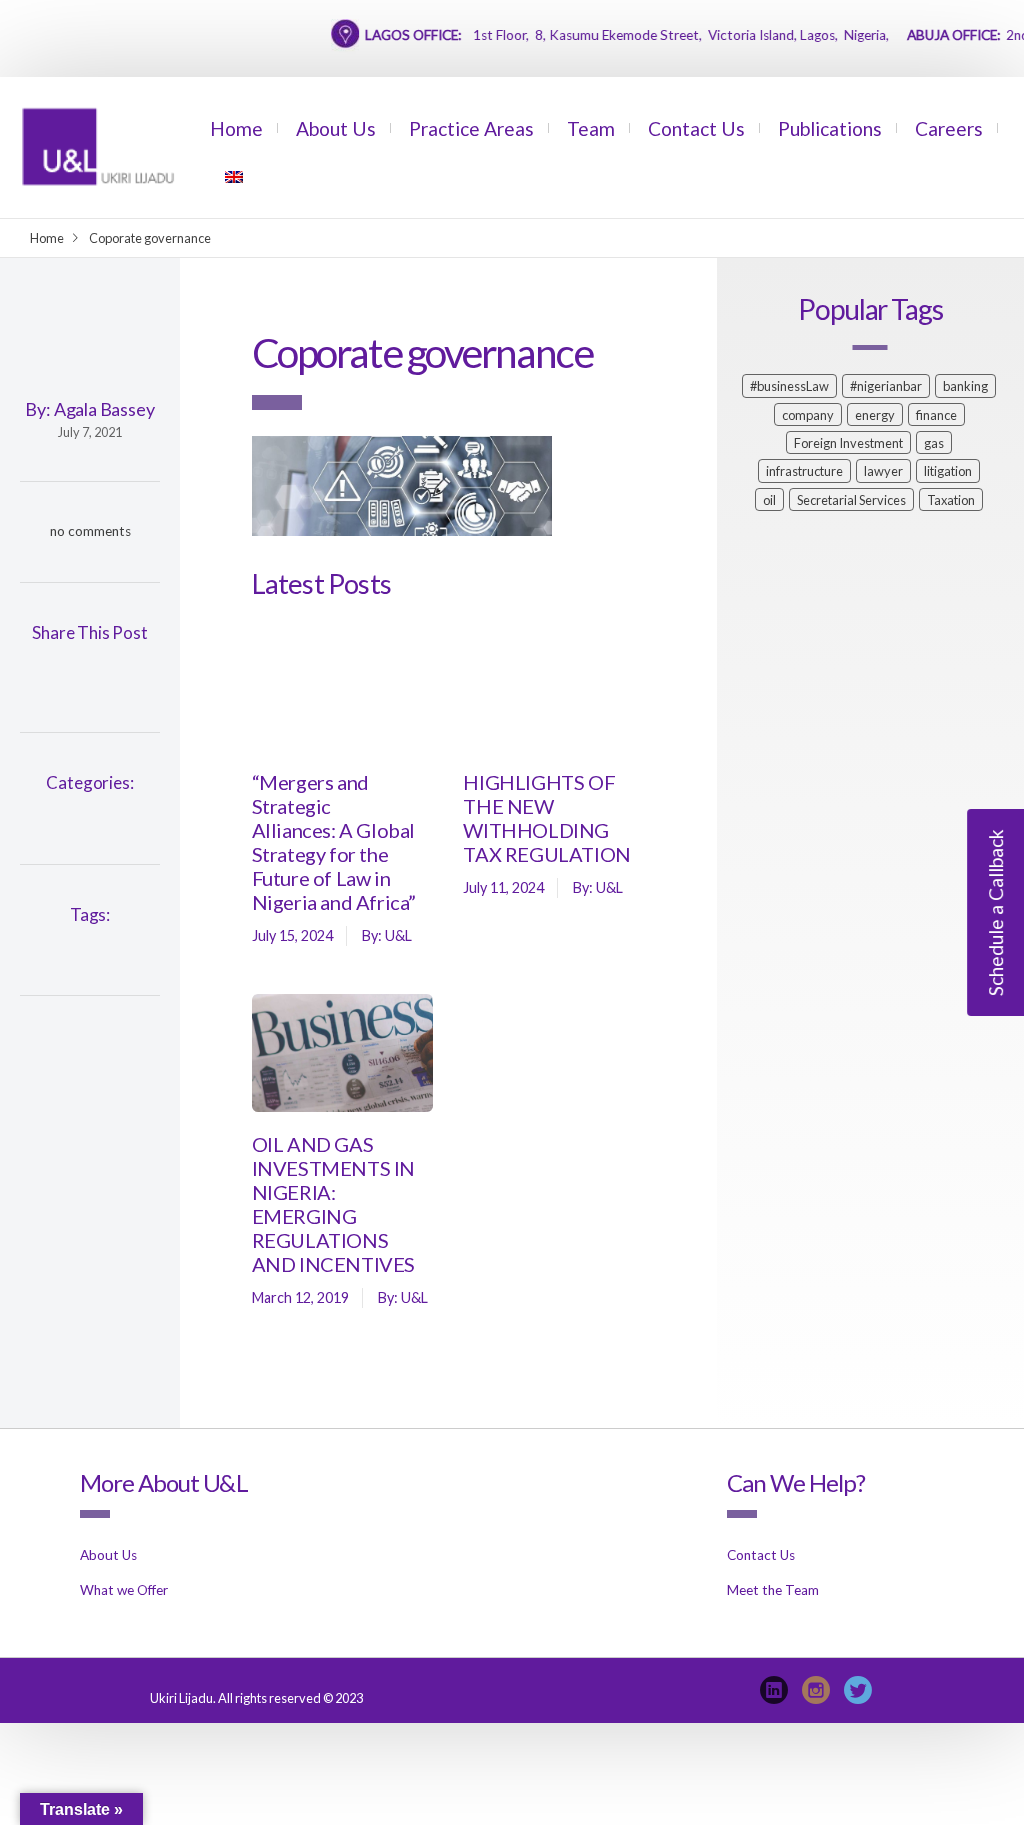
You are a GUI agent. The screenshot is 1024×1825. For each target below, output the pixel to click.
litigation (948, 471)
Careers (949, 128)
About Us (336, 128)
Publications (830, 128)
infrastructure (804, 471)
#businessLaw (789, 386)
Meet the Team (773, 1590)
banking (965, 386)
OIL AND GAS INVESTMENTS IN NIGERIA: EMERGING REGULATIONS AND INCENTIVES (333, 1204)
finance (936, 415)
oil (769, 500)
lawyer (883, 471)
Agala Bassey (104, 409)
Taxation (951, 500)
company (808, 415)
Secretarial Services (851, 500)
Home (236, 128)
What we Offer (124, 1590)
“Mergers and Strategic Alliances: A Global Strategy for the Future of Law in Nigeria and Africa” (334, 842)
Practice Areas (471, 128)
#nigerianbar (886, 386)
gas (934, 443)
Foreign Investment (848, 443)
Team (591, 128)
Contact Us (696, 128)
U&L (398, 935)
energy (875, 415)
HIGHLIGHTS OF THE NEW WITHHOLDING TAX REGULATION (546, 818)
